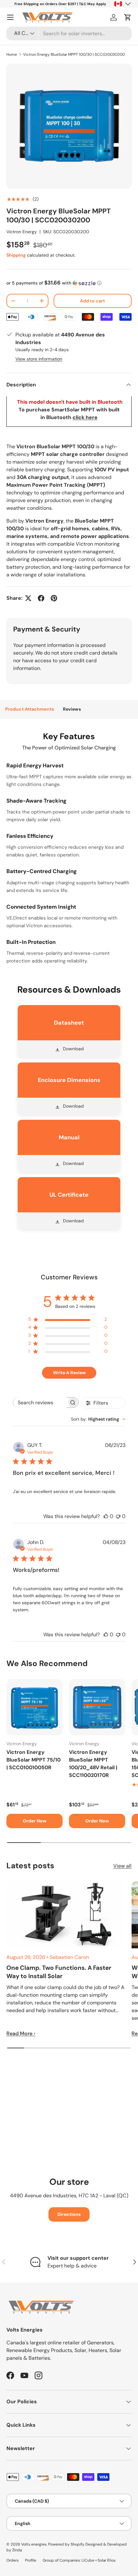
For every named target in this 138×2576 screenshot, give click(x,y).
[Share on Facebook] (41, 598)
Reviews (72, 709)
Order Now (35, 1821)
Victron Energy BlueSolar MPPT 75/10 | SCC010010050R (34, 1760)
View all (122, 1866)
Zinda (17, 2550)
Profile (31, 2560)
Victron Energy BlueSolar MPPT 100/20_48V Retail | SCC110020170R (93, 1764)
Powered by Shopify (66, 2544)
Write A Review (69, 1373)
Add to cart (92, 301)
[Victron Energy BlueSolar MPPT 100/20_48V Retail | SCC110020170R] (97, 1707)
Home (12, 54)
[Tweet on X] (28, 598)
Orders (13, 2560)
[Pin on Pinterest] (54, 598)
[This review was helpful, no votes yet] (106, 1516)
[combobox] (69, 33)
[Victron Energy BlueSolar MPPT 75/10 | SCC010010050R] (34, 1707)
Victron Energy (22, 232)
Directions (69, 2214)
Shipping (16, 255)
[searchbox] (40, 1403)
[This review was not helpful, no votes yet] (118, 1516)
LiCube (88, 2560)
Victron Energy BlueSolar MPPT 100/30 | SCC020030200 (74, 54)
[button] (128, 17)
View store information (39, 359)
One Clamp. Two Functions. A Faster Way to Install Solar (59, 1972)
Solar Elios (107, 2560)
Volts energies (34, 2544)
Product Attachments (30, 709)
